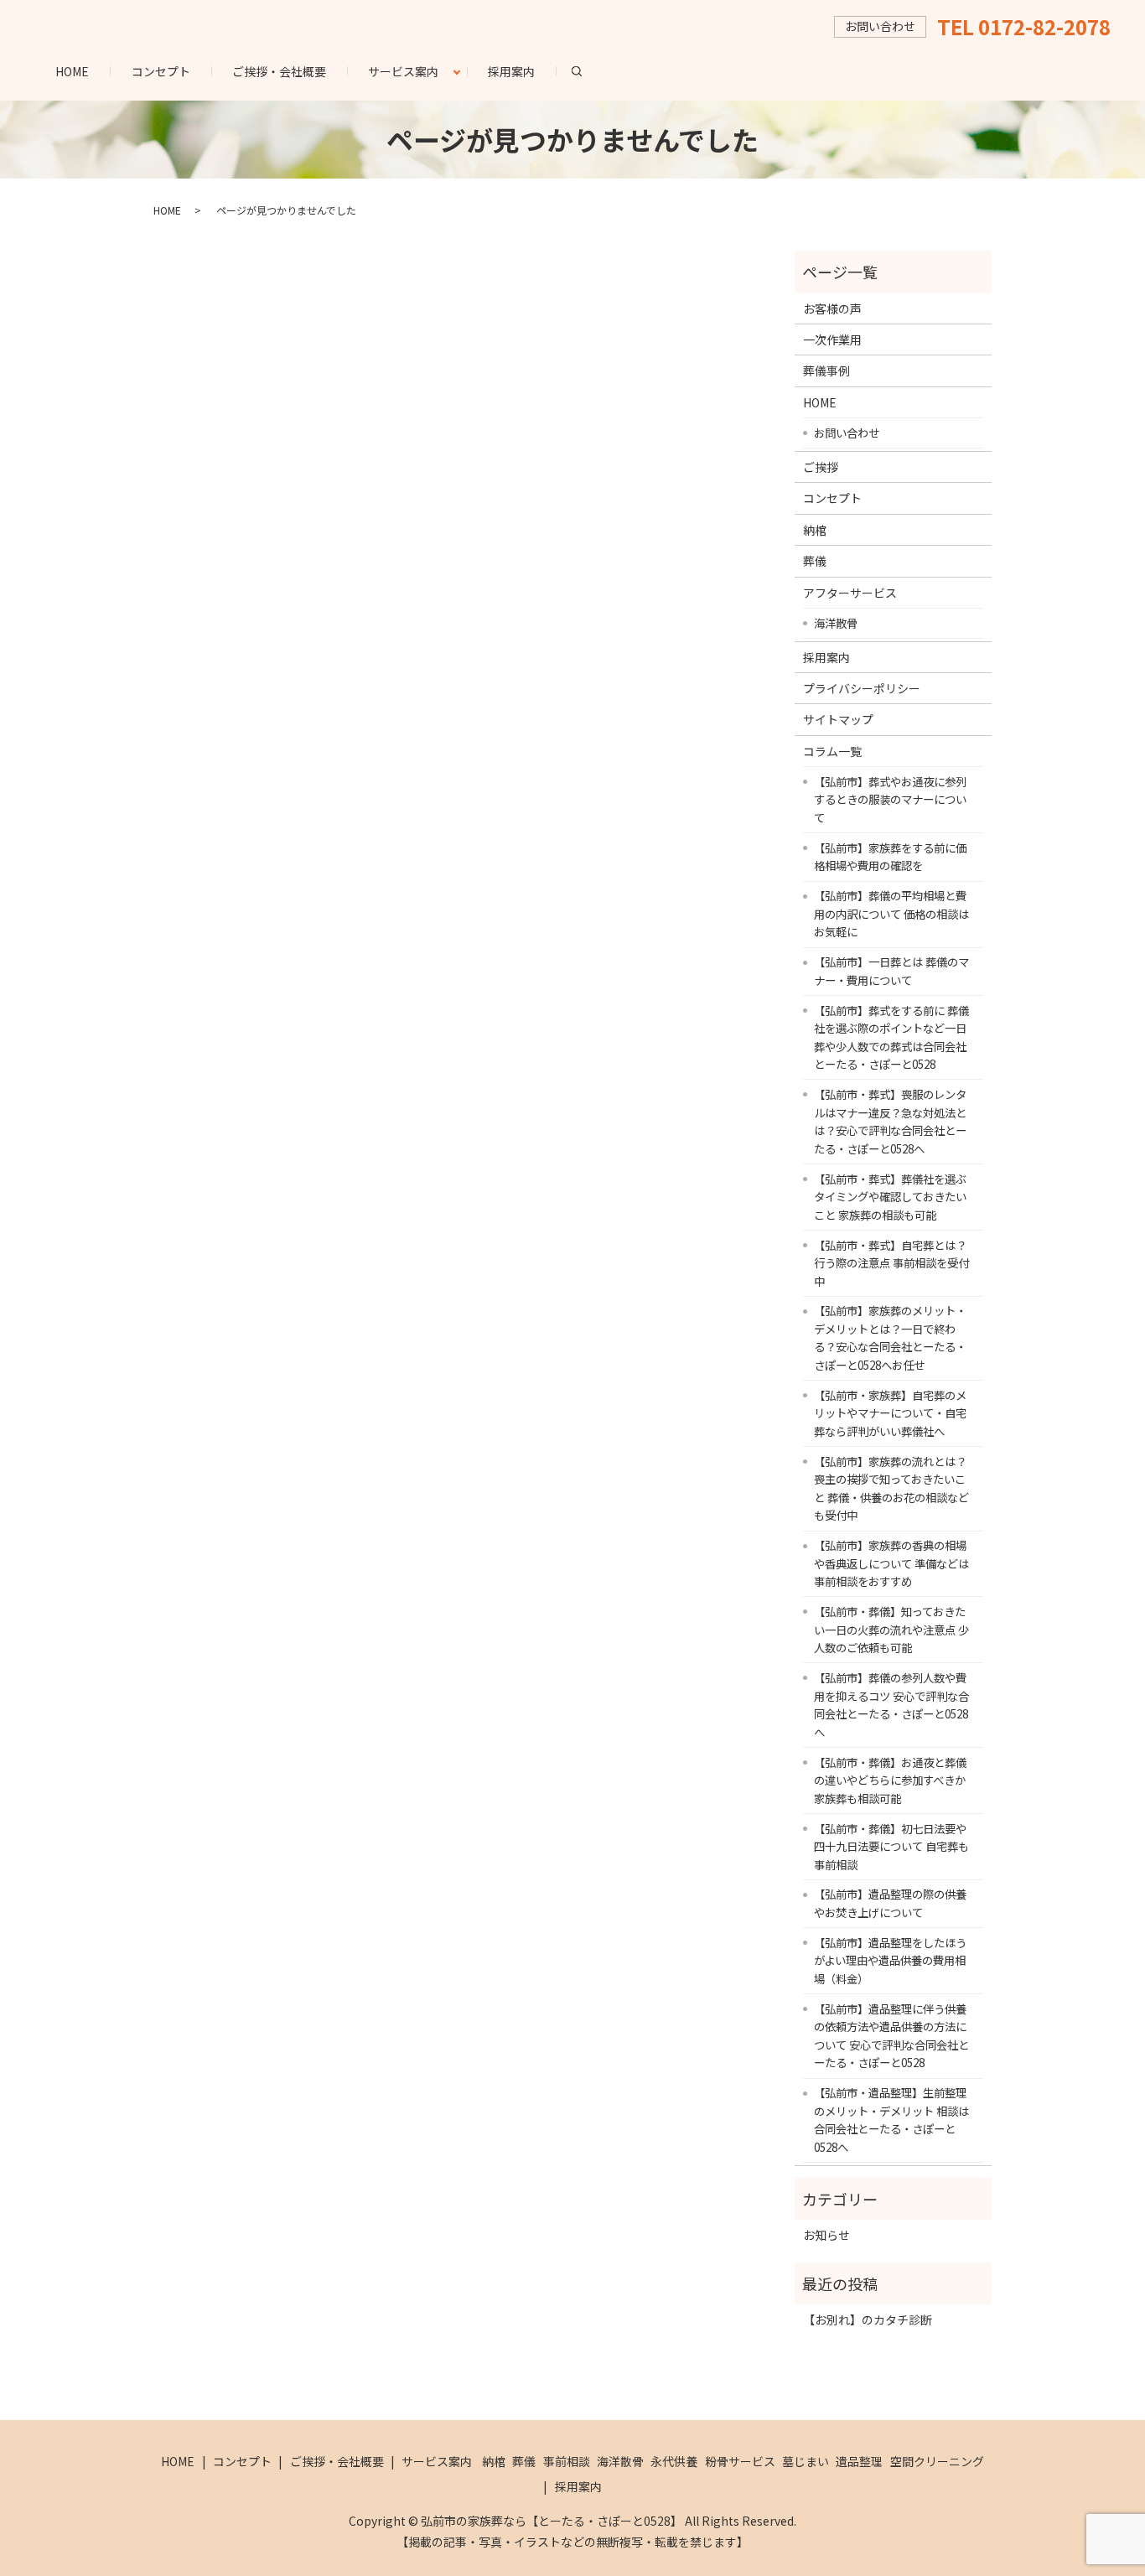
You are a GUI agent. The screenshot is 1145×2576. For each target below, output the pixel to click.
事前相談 (567, 2461)
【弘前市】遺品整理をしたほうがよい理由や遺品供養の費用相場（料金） (890, 1960)
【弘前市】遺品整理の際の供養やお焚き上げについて (890, 1903)
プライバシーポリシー (862, 688)
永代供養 (674, 2461)
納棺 (815, 530)
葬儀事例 (826, 371)
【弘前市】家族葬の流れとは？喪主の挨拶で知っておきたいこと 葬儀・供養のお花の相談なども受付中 (891, 1488)
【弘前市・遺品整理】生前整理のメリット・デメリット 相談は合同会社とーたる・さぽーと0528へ (891, 2120)
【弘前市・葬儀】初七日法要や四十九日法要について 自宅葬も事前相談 (891, 1846)
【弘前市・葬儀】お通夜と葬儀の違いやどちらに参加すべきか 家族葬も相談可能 (890, 1780)
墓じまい (806, 2461)
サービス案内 (403, 71)
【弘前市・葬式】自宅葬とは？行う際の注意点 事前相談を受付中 (891, 1263)
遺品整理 (859, 2461)
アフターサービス (850, 593)
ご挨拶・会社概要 (279, 71)
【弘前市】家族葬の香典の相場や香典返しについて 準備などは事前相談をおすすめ (891, 1563)
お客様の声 (832, 308)
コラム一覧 (832, 751)
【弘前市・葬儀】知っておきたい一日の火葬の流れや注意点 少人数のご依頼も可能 (891, 1629)
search (587, 70)
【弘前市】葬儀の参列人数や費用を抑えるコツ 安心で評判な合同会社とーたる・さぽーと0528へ (891, 1705)
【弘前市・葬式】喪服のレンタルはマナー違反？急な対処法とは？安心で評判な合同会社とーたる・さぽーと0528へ (890, 1121)
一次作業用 (832, 339)
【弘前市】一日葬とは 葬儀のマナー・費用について (891, 971)
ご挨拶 (821, 467)
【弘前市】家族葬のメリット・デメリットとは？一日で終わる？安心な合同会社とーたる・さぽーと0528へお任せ (890, 1337)
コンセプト (161, 71)
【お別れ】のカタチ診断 (868, 2319)
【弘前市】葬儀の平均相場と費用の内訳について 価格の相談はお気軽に (891, 913)
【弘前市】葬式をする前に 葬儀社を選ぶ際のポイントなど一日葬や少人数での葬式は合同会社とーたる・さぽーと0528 (891, 1037)
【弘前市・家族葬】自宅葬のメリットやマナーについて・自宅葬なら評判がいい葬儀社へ (890, 1413)
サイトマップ (838, 719)
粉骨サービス (740, 2461)
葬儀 (815, 561)
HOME (72, 71)
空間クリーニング (937, 2461)
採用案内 (511, 71)
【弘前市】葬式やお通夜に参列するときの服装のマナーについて (890, 799)
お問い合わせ (847, 433)
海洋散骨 (836, 623)
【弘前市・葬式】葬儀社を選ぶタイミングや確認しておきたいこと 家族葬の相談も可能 (890, 1197)
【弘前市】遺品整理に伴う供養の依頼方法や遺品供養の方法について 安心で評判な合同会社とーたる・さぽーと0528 (891, 2036)
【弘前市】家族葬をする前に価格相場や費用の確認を (890, 857)
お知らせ (826, 2235)
